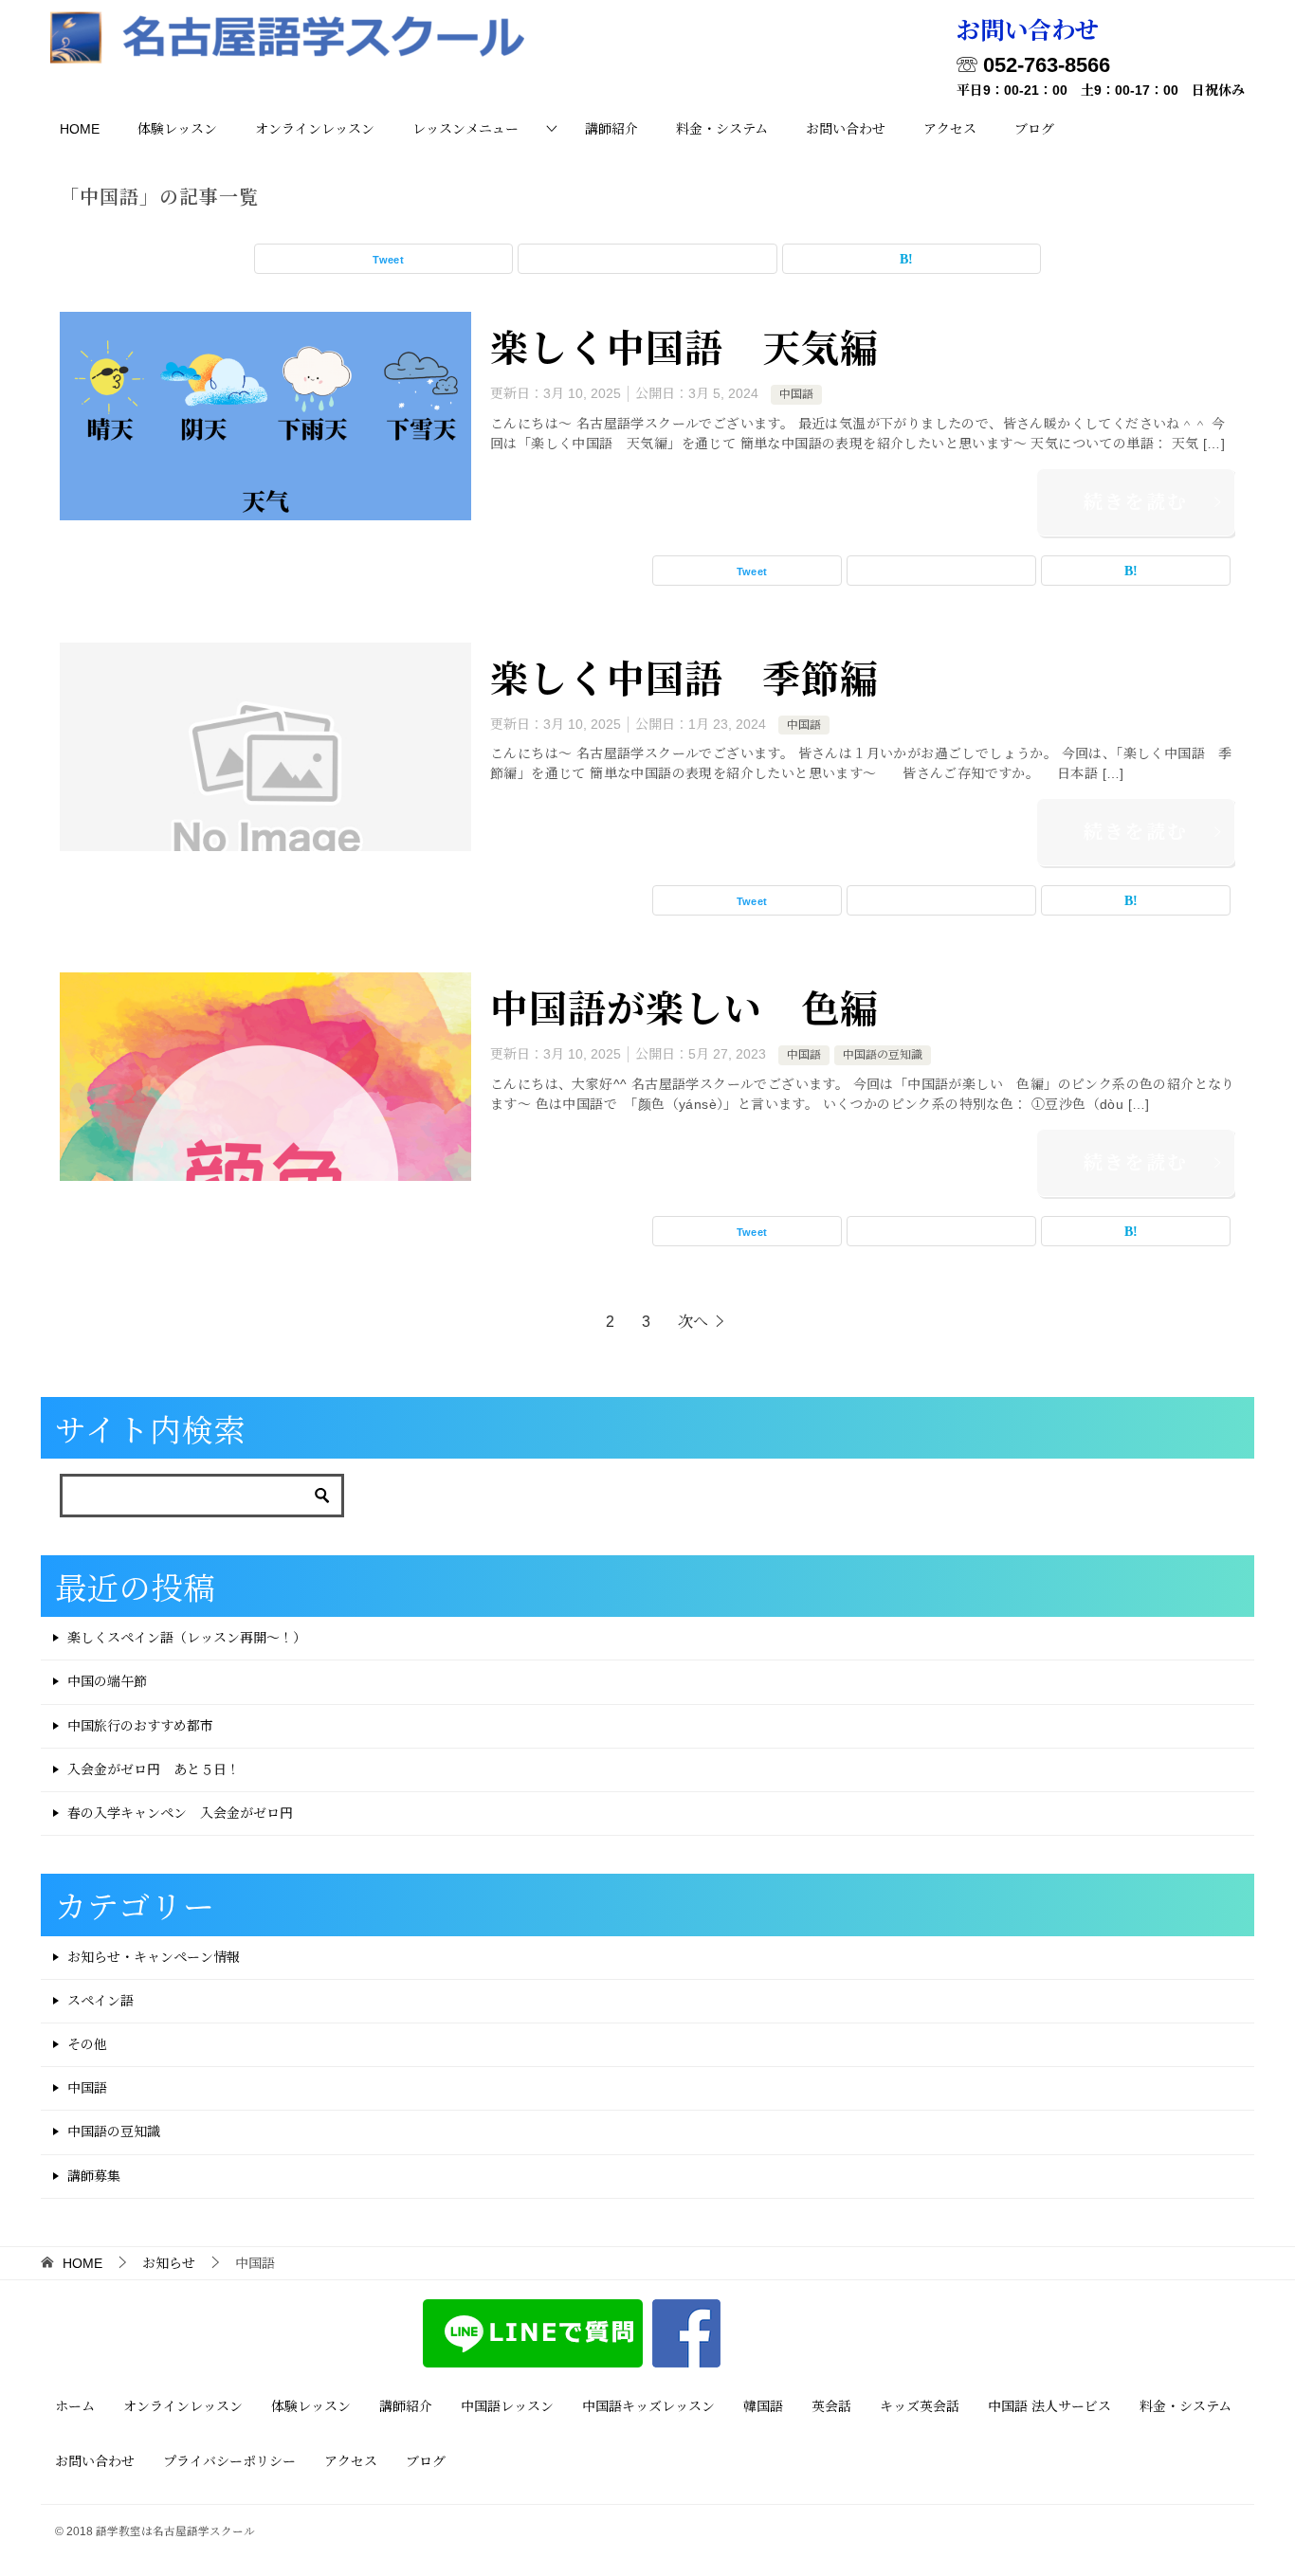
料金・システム (722, 129)
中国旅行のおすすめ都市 (140, 1726)
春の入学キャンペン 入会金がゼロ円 (180, 1813)
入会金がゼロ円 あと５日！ (154, 1769)
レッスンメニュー (465, 129)
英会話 (831, 2406)
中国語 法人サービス (1049, 2406)
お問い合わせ (846, 129)
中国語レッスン (507, 2406)
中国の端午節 (107, 1681)
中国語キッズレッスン (648, 2406)
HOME (80, 129)
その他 (87, 2044)
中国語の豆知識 (883, 1055)
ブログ (1034, 129)
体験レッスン (177, 129)
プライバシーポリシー (229, 2461)
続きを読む (1136, 502)
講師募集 (94, 2176)
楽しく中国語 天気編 (684, 345)
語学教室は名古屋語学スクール (175, 2531)
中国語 (796, 394)
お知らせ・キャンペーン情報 (154, 1957)
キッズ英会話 (920, 2406)
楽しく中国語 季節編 (684, 676)
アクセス (950, 129)
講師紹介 (611, 129)
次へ (693, 1322)
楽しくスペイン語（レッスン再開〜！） (187, 1638)
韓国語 (763, 2406)
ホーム (75, 2406)
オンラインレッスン (315, 129)
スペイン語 (100, 2001)
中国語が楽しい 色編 (684, 1006)
